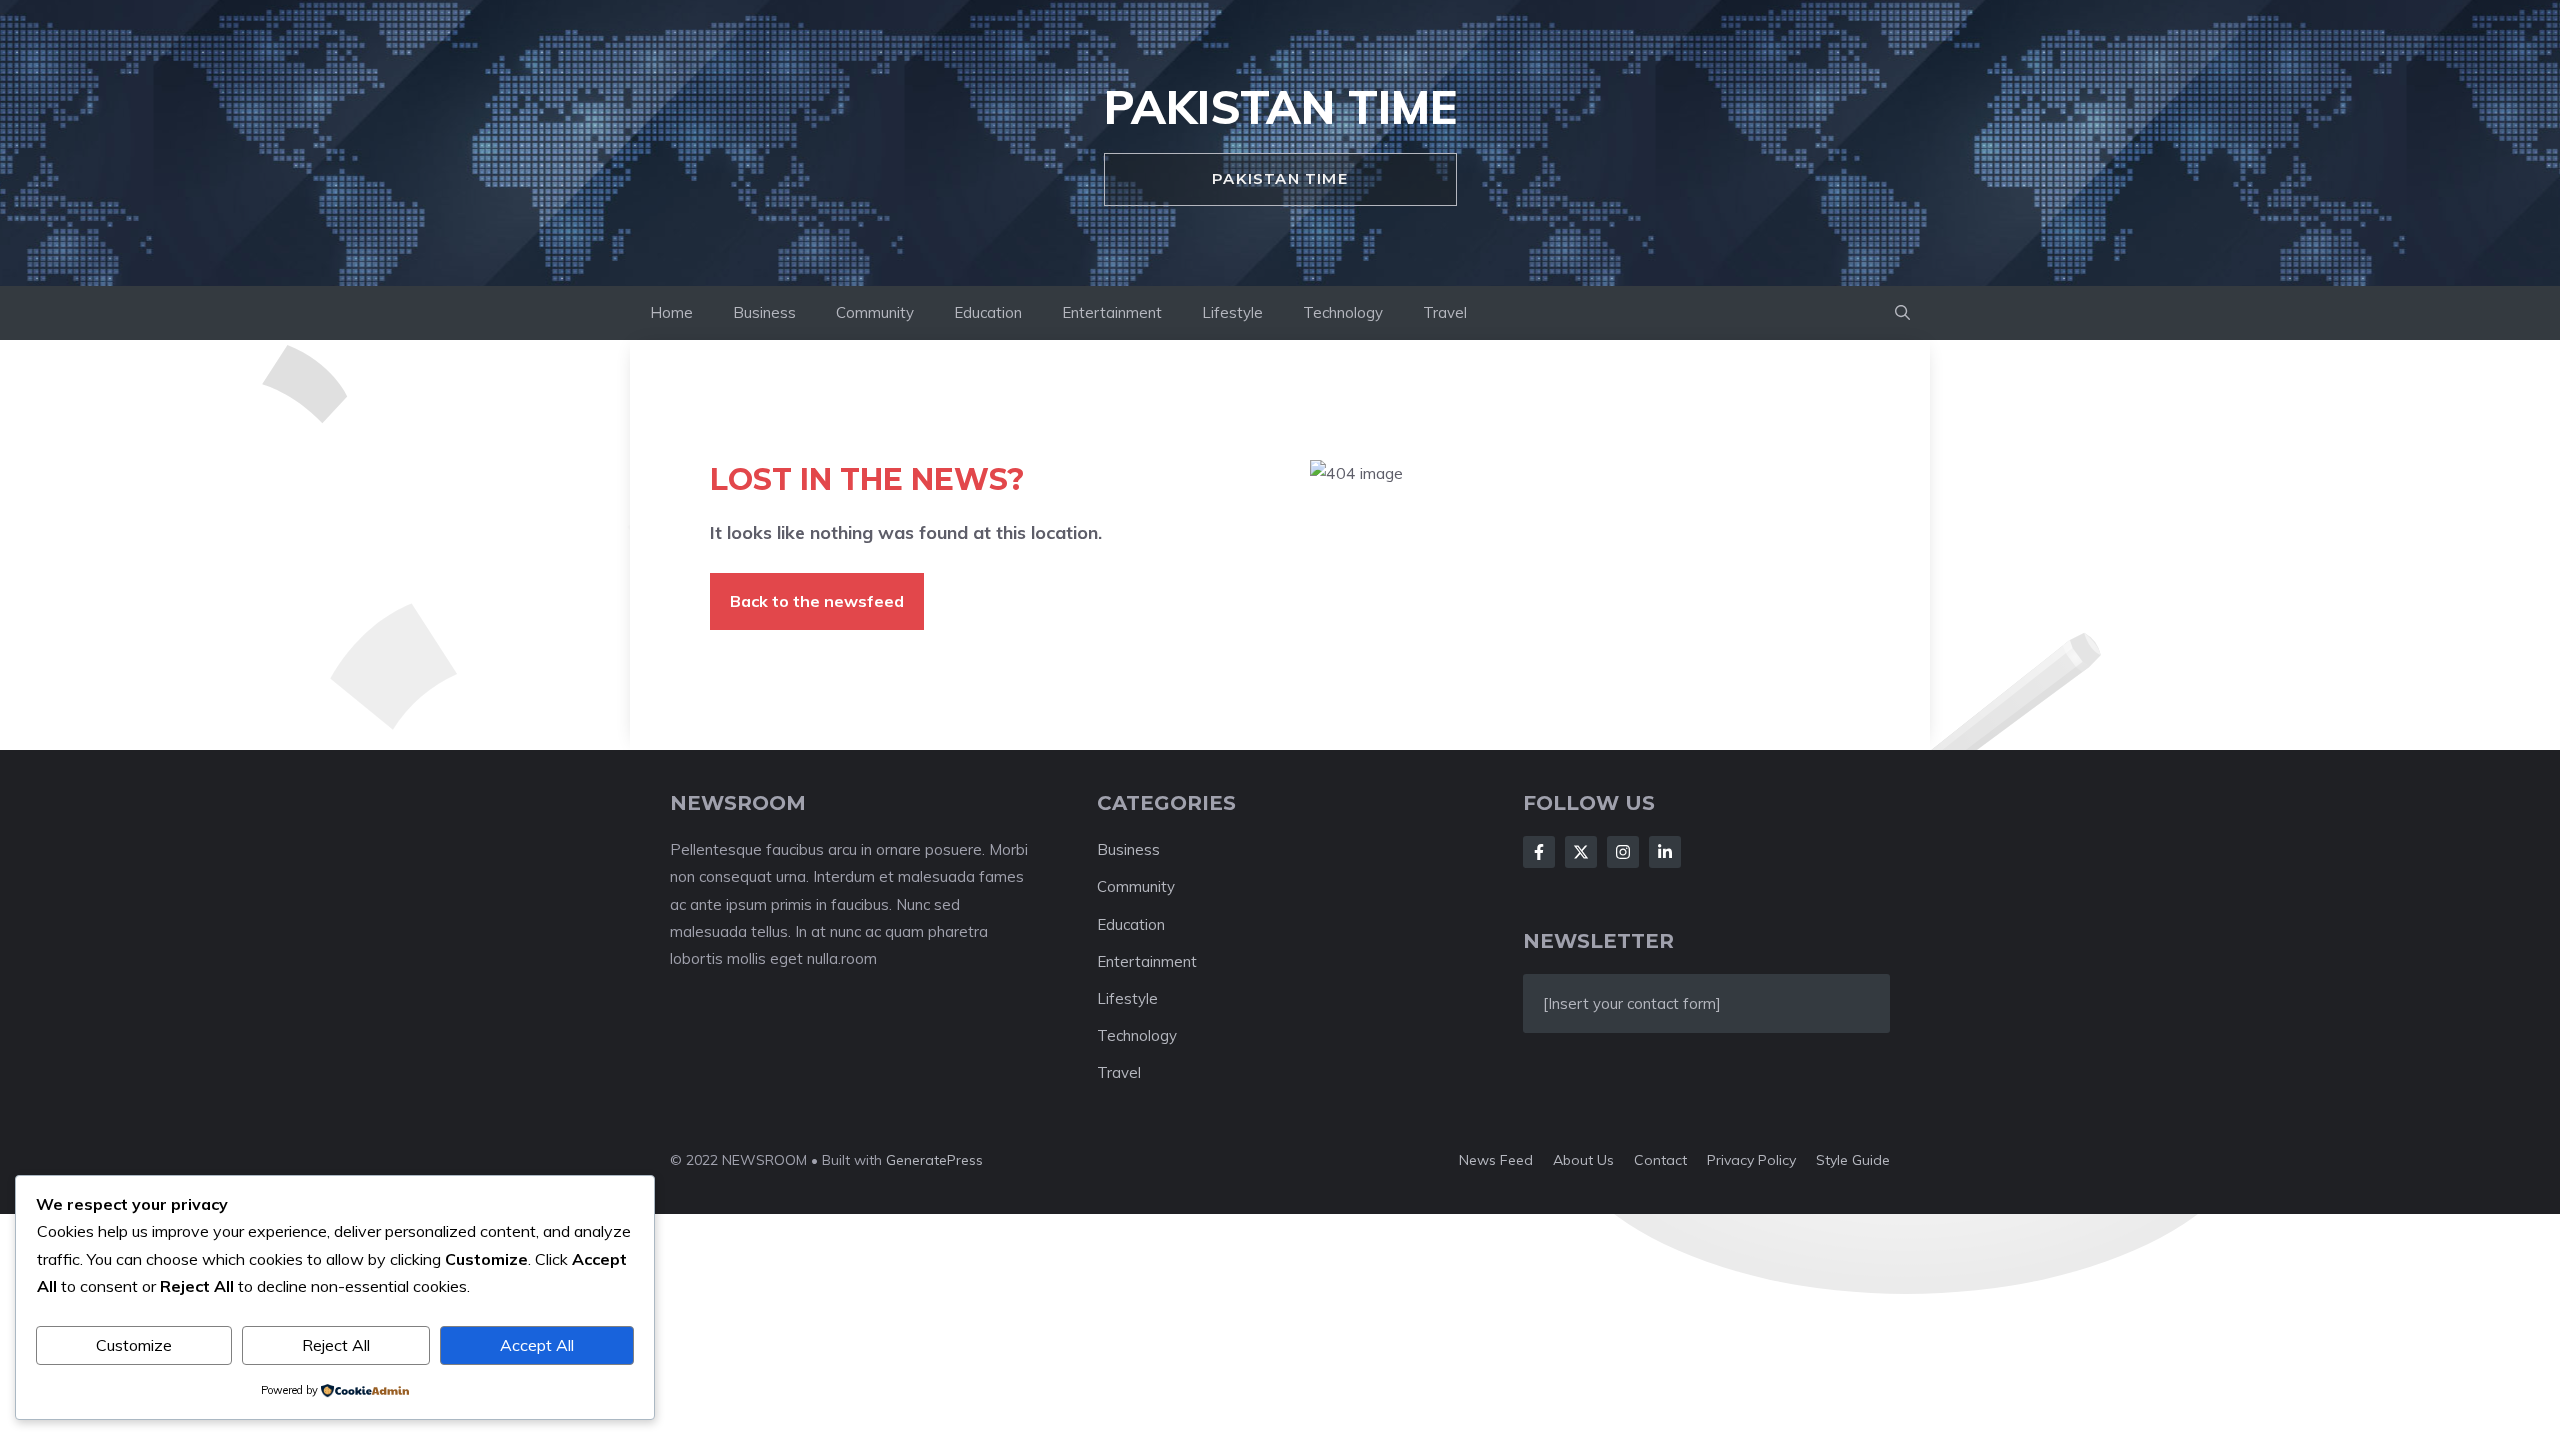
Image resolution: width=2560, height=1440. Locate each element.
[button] (1902, 313)
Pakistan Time (1280, 107)
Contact (1660, 1160)
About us (1583, 1160)
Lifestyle (1232, 312)
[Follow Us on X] (1581, 852)
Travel (1445, 312)
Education (988, 312)
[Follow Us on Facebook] (1539, 852)
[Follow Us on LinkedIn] (1665, 852)
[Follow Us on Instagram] (1623, 852)
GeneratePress (934, 1160)
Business (764, 312)
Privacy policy (1751, 1160)
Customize (134, 1345)
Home (671, 312)
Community (875, 312)
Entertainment (1112, 312)
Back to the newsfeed (817, 601)
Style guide (1853, 1160)
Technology (1343, 312)
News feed (1496, 1160)
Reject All (336, 1345)
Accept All (537, 1345)
